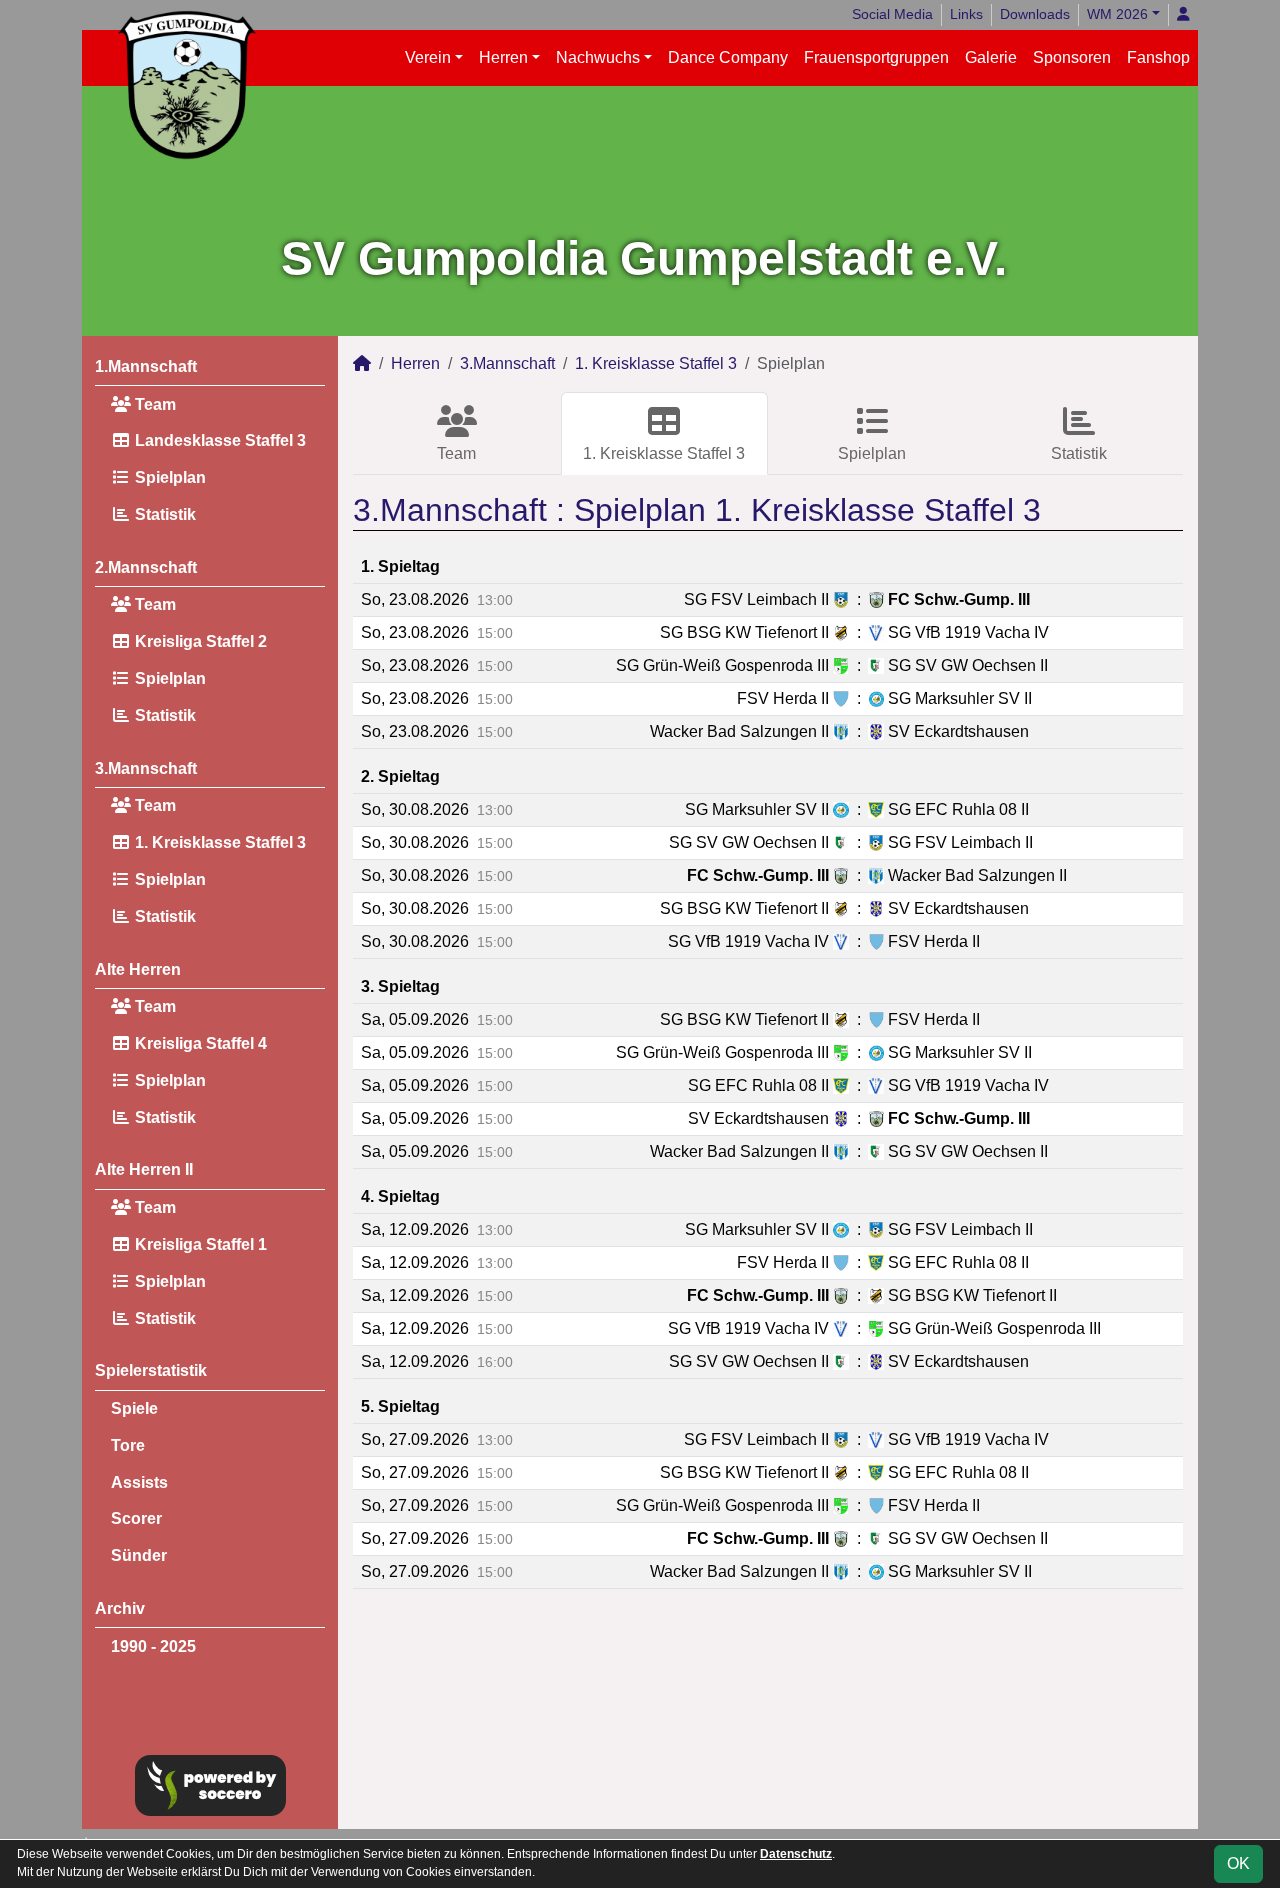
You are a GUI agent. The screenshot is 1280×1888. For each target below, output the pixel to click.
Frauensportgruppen (876, 57)
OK (1238, 1863)
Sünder (139, 1555)
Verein (428, 57)
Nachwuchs (598, 57)
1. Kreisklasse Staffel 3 (218, 842)
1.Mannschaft (146, 366)
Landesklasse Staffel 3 (218, 440)
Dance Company (728, 57)
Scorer (136, 1518)
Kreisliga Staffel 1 (199, 1244)
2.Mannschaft (146, 567)
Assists (139, 1482)
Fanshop (1158, 57)
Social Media (892, 14)
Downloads (1035, 14)
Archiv (120, 1608)
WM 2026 (1117, 14)
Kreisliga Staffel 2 (199, 641)
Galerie (991, 57)
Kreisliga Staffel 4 (199, 1043)
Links (966, 14)
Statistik (163, 514)
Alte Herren (138, 969)
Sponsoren (1072, 57)
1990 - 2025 (153, 1646)
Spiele (134, 1408)
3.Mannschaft (146, 768)
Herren (503, 57)
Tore (128, 1445)
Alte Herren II (144, 1169)
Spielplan (168, 477)
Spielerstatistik (151, 1370)
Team (153, 404)
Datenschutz (796, 1854)
